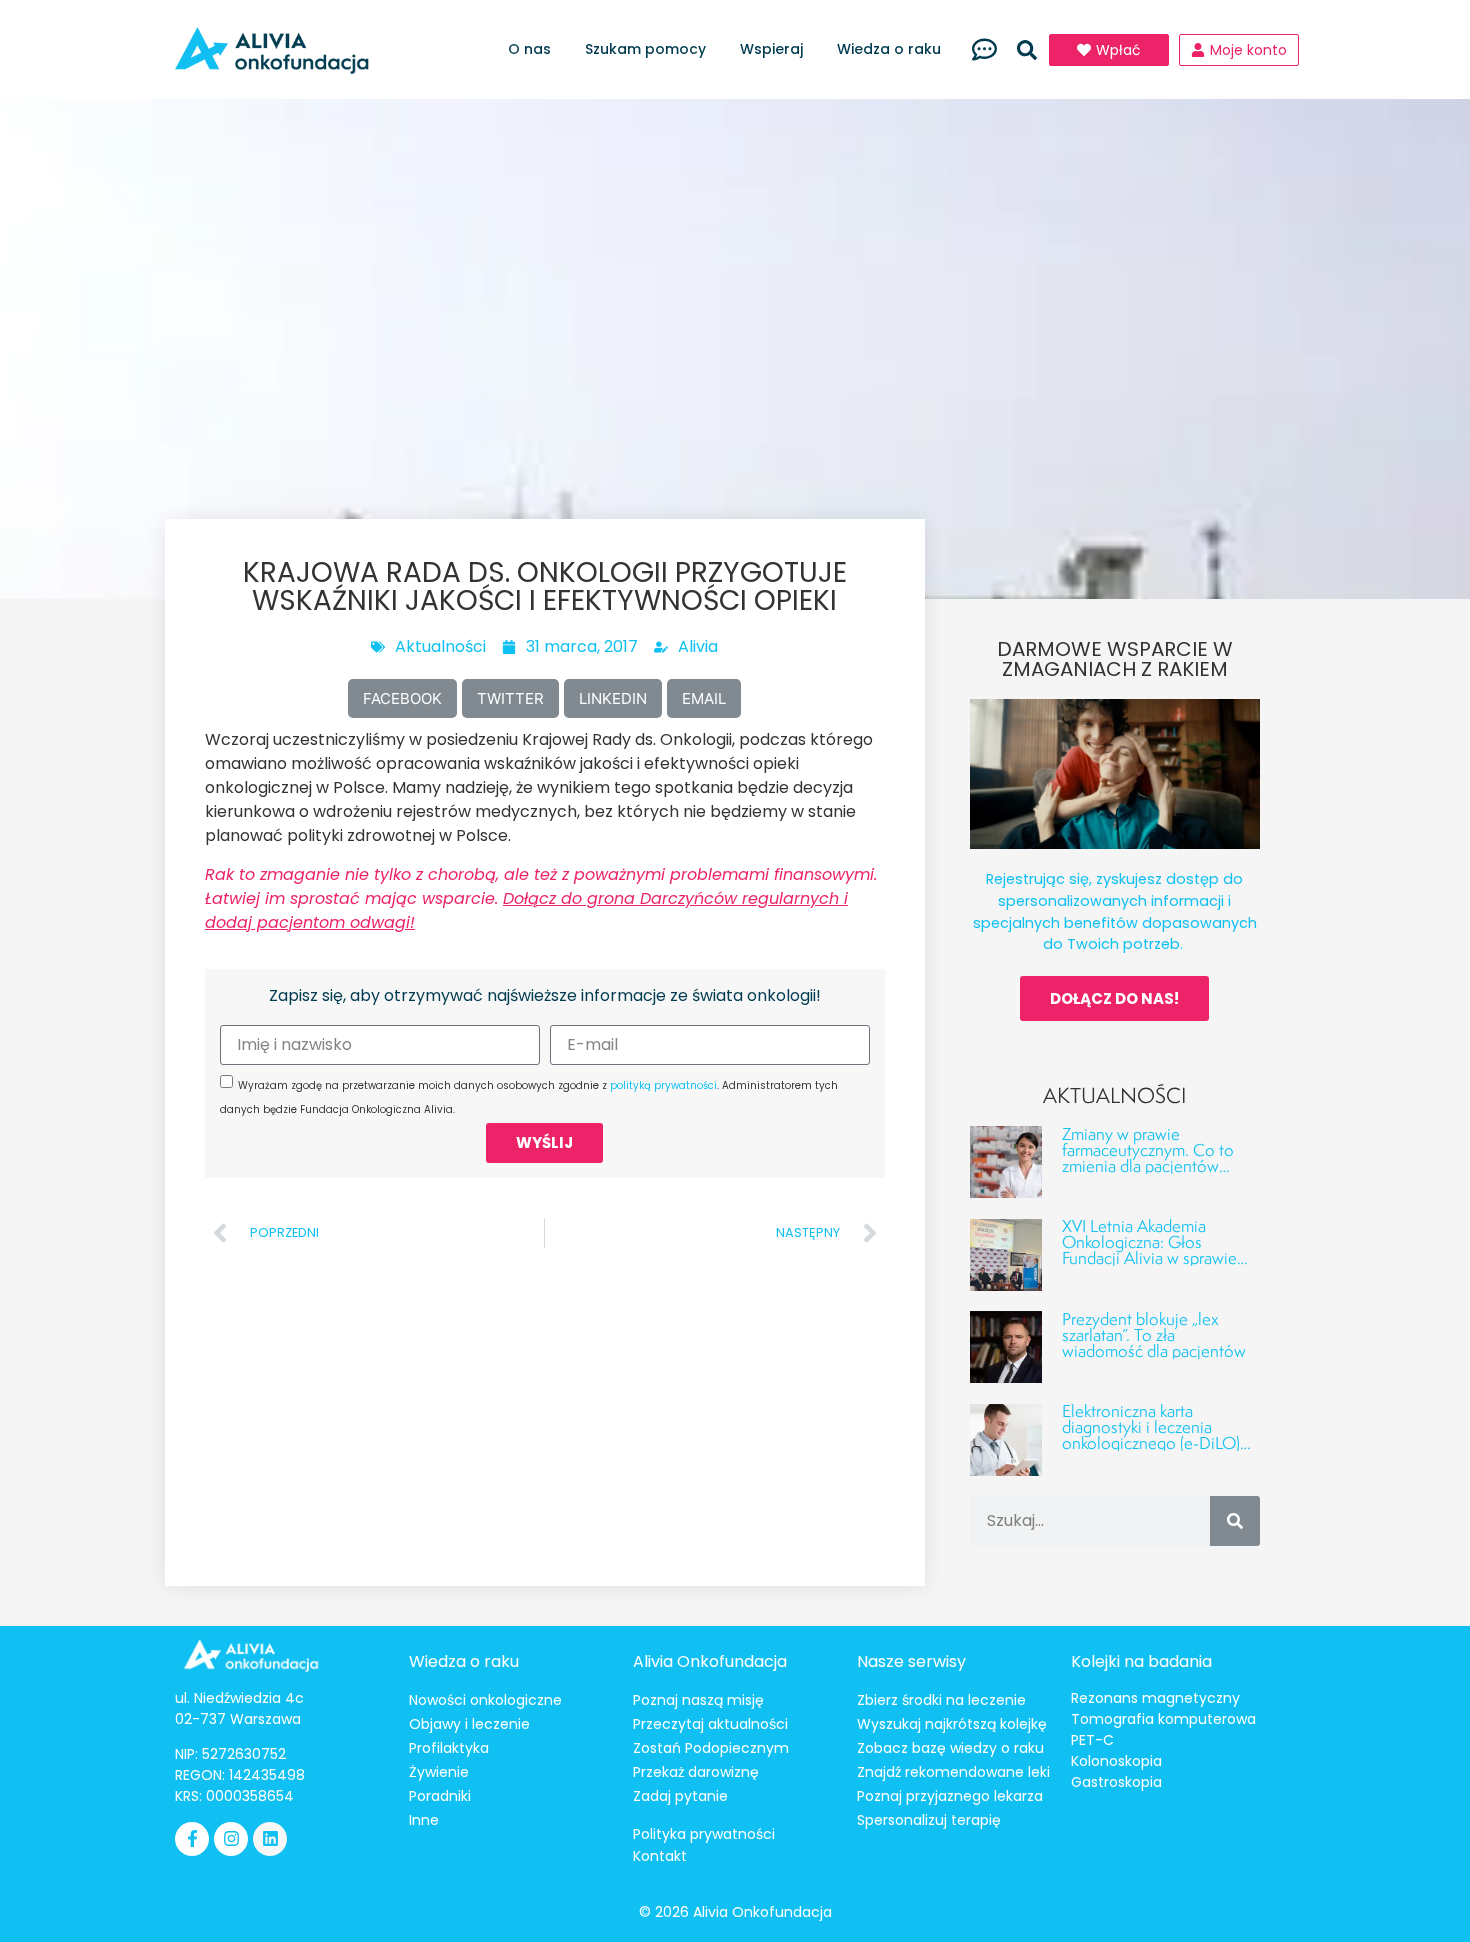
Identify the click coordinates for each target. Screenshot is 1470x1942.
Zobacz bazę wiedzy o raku (950, 1748)
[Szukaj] (1235, 1521)
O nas (529, 49)
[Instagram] (231, 1839)
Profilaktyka (449, 1748)
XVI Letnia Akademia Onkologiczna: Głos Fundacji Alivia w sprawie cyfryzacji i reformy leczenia (1159, 1249)
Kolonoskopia (1116, 1761)
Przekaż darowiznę (696, 1772)
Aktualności (440, 646)
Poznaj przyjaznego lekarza (950, 1796)
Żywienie (439, 1772)
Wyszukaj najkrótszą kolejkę (952, 1724)
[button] (1027, 50)
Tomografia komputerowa (1163, 1719)
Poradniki (440, 1796)
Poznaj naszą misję (698, 1700)
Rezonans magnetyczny (1155, 1698)
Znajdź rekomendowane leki (953, 1772)
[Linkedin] (270, 1839)
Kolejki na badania (1141, 1661)
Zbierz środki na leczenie (941, 1700)
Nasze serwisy (911, 1661)
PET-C (1092, 1740)
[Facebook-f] (192, 1839)
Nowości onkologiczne (485, 1700)
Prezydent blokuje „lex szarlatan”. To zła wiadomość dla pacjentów (1154, 1334)
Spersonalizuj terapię (929, 1820)
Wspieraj (771, 49)
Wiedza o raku (889, 49)
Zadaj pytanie (680, 1796)
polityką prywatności (663, 1085)
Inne (424, 1820)
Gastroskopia (1116, 1782)
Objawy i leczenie (469, 1724)
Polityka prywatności (704, 1834)
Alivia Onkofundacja (710, 1661)
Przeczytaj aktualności (710, 1724)
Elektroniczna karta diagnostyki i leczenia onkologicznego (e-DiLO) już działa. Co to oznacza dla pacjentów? (1151, 1442)
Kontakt (660, 1856)
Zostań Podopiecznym (711, 1748)
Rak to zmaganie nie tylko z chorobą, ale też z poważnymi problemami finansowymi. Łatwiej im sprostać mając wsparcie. (541, 898)
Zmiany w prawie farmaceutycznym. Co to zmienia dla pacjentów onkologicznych (1148, 1157)
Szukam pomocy (645, 49)
